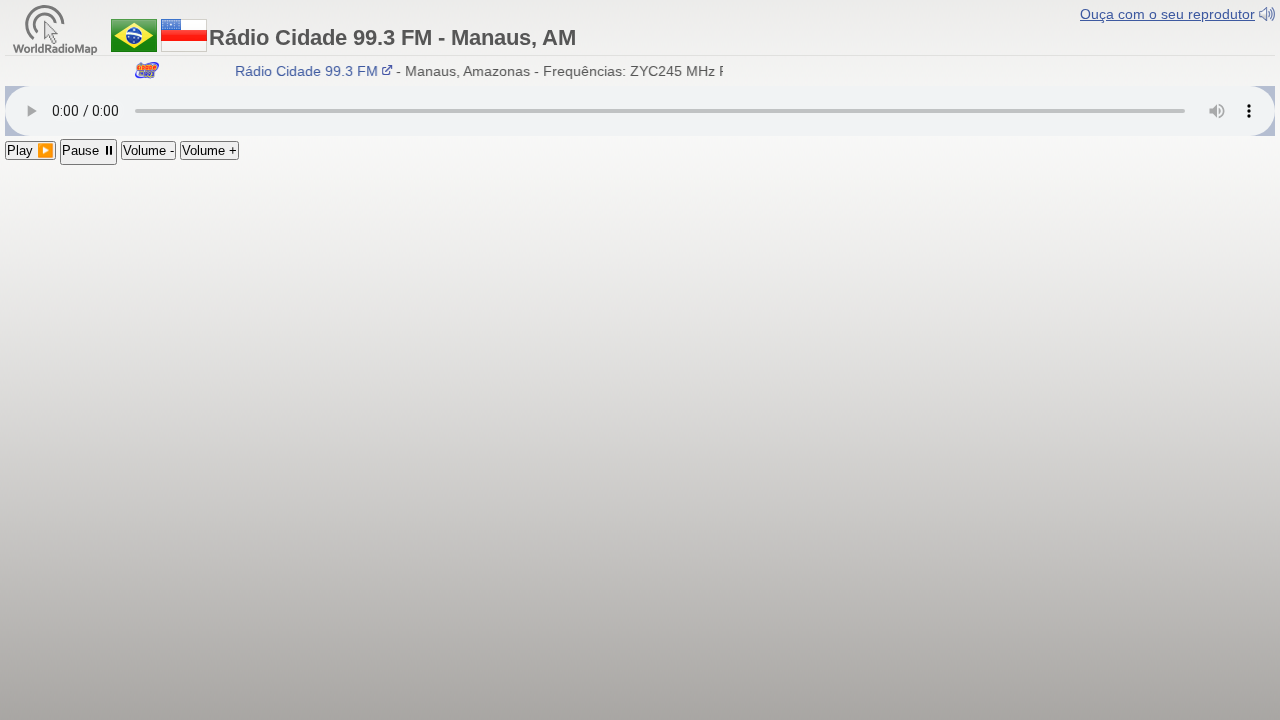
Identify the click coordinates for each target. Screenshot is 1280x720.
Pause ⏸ (88, 150)
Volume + (209, 150)
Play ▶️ (30, 150)
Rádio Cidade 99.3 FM (303, 71)
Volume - (148, 150)
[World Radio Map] (55, 28)
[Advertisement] (640, 315)
